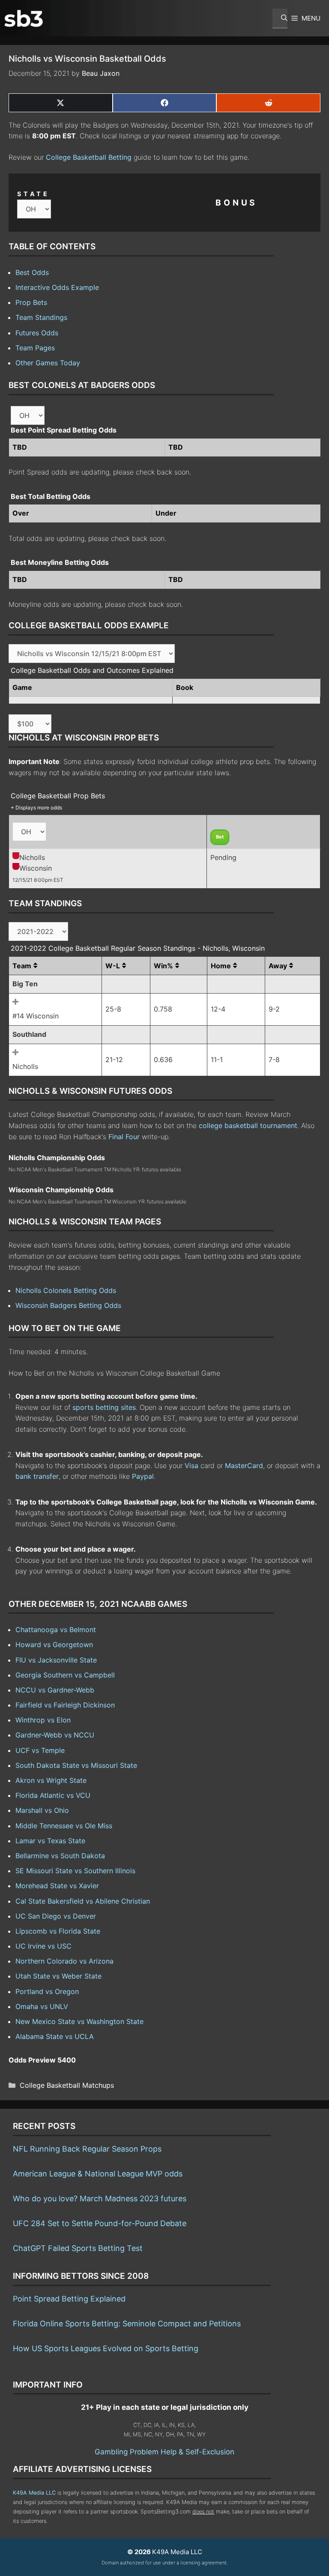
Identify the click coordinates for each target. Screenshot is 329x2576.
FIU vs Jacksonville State (56, 1660)
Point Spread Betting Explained (69, 2299)
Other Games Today (48, 363)
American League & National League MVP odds (98, 2174)
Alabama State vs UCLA (55, 2036)
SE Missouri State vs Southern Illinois (75, 1871)
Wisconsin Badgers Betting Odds (68, 1305)
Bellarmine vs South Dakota (60, 1856)
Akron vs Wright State (51, 1780)
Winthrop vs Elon (43, 1720)
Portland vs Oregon (47, 1991)
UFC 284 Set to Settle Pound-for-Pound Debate (100, 2223)
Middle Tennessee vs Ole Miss (64, 1826)
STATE (33, 194)
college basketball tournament (248, 1125)
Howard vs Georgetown (54, 1645)
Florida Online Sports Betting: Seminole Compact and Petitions (127, 2324)
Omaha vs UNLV (42, 2006)
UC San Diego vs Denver (56, 1916)
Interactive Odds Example (57, 287)
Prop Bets (31, 302)
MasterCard (244, 1466)
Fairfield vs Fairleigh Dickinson (65, 1705)
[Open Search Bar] (280, 18)
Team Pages (35, 348)
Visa (191, 1466)
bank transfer (37, 1476)
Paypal (143, 1476)
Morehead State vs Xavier (57, 1886)
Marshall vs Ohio (42, 1810)
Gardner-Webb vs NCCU (55, 1735)
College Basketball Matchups (67, 2085)
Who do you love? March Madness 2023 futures (100, 2198)
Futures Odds (37, 333)
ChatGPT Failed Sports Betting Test (78, 2248)
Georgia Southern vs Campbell (65, 1675)
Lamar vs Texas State (50, 1841)
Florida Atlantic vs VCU (53, 1795)
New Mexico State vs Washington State (79, 2021)
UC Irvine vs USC (43, 1946)
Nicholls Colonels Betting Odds (66, 1290)
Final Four (124, 1137)
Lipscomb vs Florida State (58, 1931)
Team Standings (41, 317)
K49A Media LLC (34, 2493)
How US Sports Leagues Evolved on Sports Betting (106, 2348)
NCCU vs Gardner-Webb (55, 1690)
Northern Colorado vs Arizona (64, 1961)
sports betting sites (104, 1407)
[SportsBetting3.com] (24, 18)
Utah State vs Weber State (58, 1976)
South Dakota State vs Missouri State (76, 1765)
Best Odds (32, 272)
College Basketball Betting (89, 157)
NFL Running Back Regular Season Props (87, 2149)
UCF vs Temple (40, 1750)
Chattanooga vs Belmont (56, 1630)
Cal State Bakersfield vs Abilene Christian (83, 1901)
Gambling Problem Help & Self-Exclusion (164, 2452)
